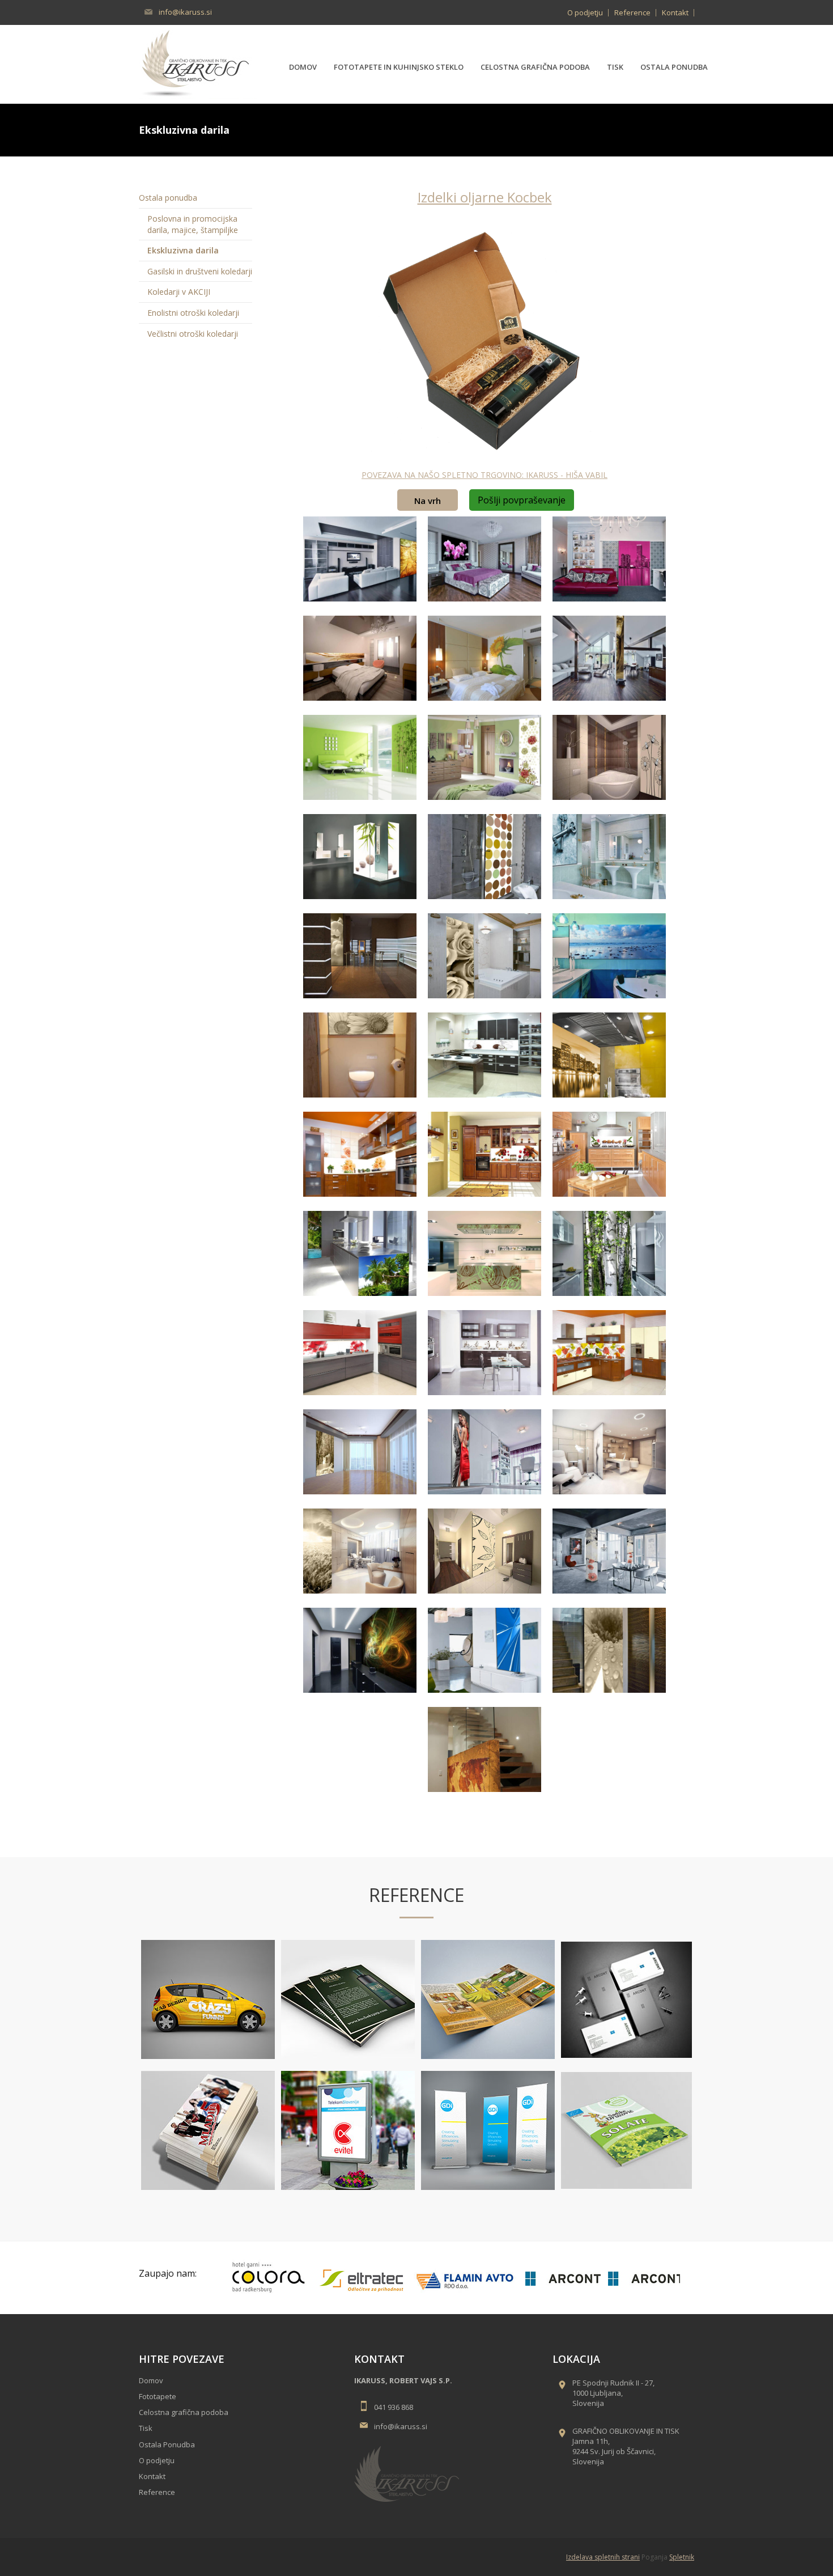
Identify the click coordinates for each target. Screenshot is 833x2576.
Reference (157, 2492)
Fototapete (158, 2396)
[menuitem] (303, 64)
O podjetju (157, 2460)
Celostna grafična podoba (184, 2412)
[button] (360, 560)
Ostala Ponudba (167, 2444)
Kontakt (152, 2476)
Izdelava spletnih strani (603, 2557)
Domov (151, 2380)
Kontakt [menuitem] (675, 12)
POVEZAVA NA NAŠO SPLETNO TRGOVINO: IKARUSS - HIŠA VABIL (484, 475)
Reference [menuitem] (632, 12)
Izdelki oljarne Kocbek (485, 197)
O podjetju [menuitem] (585, 12)
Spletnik (682, 2557)
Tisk (146, 2428)
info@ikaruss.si (185, 12)
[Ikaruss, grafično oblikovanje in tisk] (198, 63)
